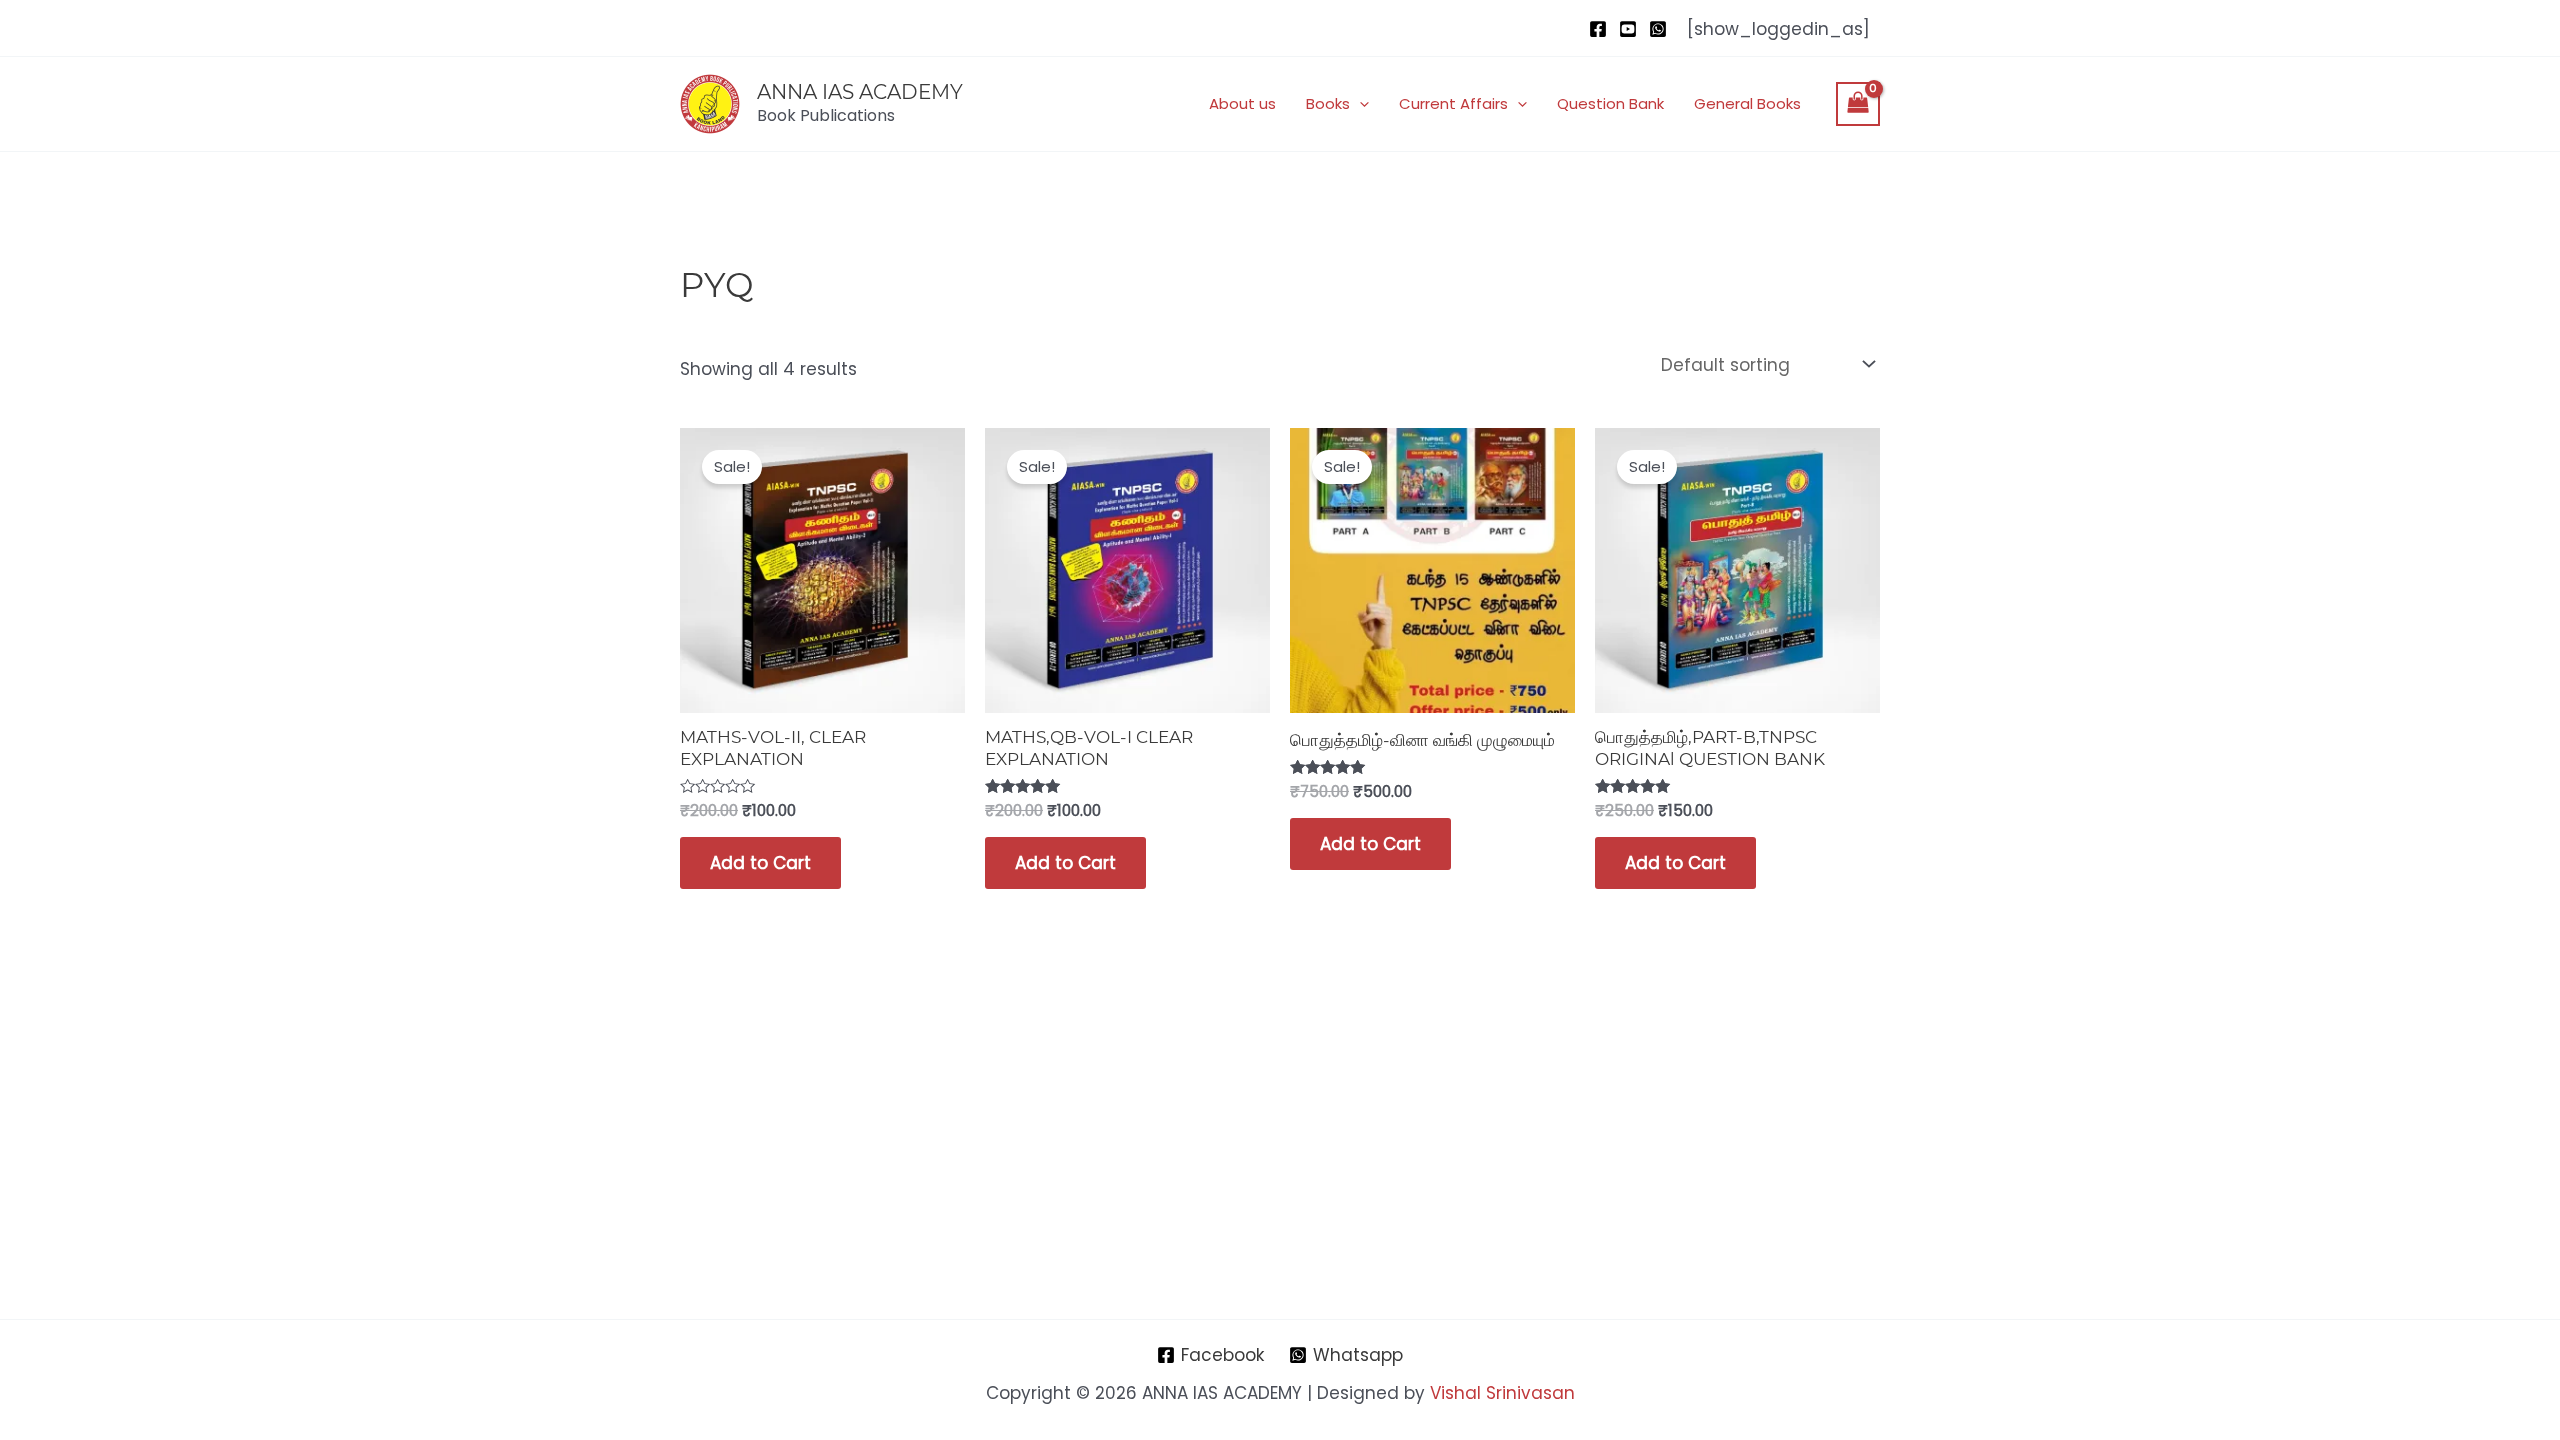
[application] (1359, 104)
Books (1328, 103)
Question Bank (1610, 103)
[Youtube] (1628, 29)
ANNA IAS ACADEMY (860, 92)
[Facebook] (1598, 29)
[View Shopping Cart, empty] (1858, 104)
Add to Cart (760, 863)
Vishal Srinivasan (1502, 1393)
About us (1242, 103)
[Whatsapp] (1658, 29)
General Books (1747, 103)
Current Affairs (1453, 103)
